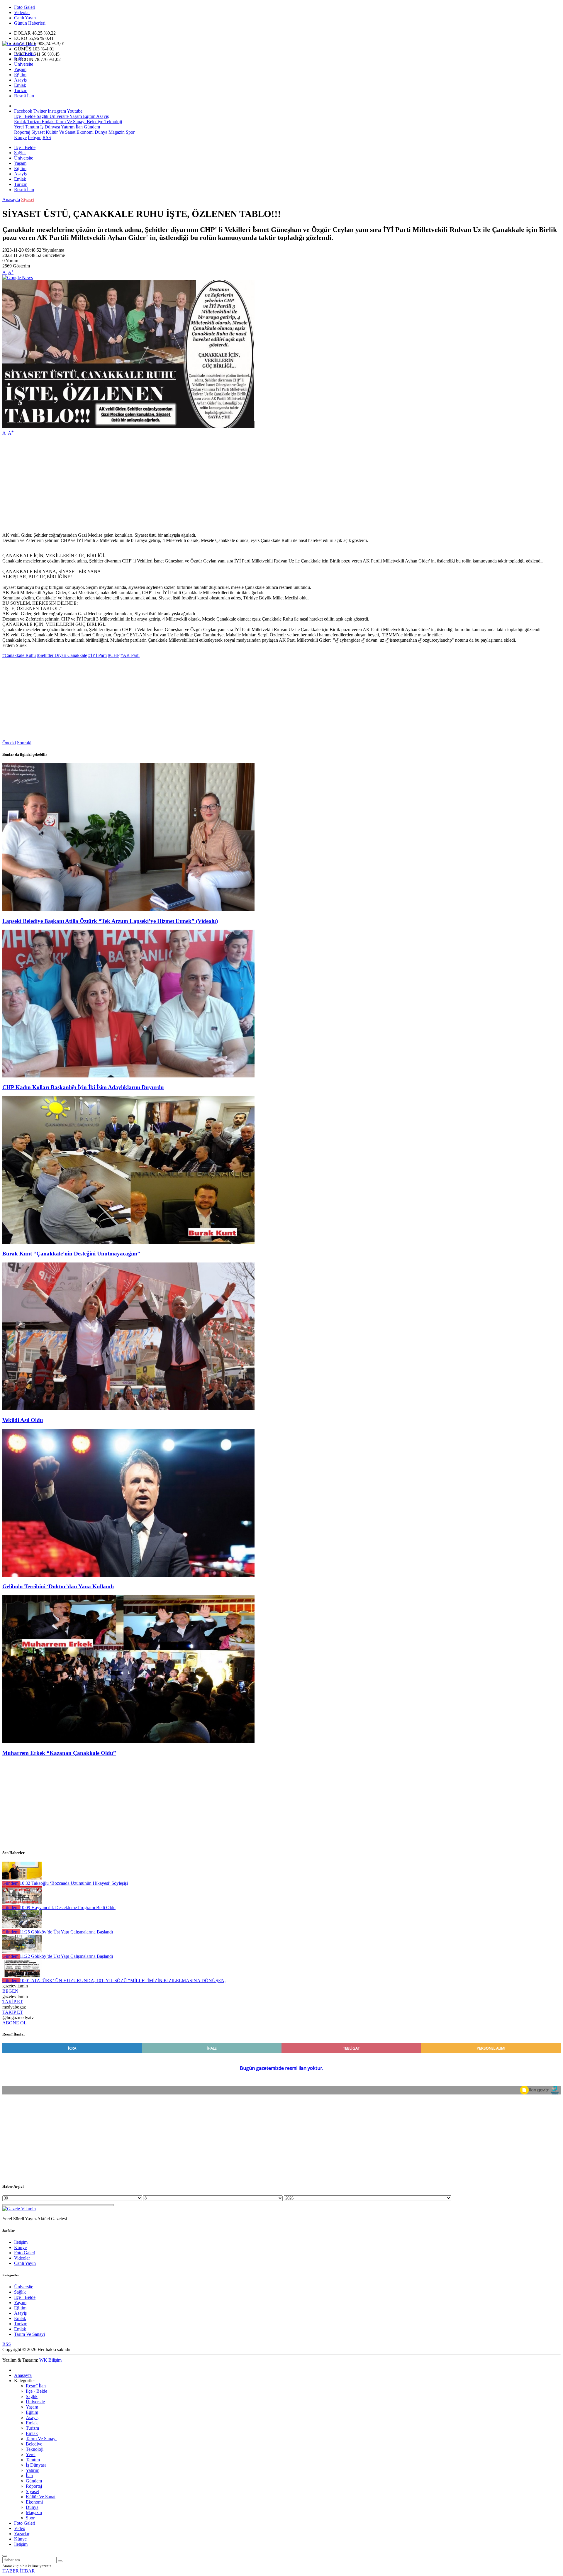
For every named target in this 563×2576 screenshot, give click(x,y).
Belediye (94, 122)
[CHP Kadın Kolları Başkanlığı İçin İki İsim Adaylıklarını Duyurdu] (128, 1076)
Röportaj (22, 132)
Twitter (40, 111)
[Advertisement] (178, 482)
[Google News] (18, 278)
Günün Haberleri (30, 23)
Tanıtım (31, 127)
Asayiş (20, 80)
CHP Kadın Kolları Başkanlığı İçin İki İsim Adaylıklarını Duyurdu (83, 1087)
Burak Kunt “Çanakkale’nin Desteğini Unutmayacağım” (71, 1254)
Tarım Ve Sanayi (70, 122)
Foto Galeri (25, 7)
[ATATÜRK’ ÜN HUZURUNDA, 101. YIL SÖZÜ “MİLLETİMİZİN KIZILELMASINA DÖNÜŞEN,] (22, 1975)
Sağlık (20, 59)
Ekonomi (84, 132)
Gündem (91, 127)
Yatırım (67, 127)
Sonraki (24, 743)
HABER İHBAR (19, 2571)
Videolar (22, 12)
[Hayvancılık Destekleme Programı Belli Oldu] (22, 1902)
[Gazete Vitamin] (19, 44)
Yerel (19, 127)
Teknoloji (113, 122)
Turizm (21, 90)
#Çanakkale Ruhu (19, 655)
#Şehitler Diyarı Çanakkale (62, 655)
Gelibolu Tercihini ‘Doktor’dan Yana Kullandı (58, 1586)
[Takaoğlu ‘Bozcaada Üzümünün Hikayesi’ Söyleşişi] (22, 1878)
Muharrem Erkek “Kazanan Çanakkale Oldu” (59, 1753)
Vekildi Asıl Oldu (23, 1420)
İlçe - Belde (25, 54)
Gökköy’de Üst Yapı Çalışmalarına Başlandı (66, 1932)
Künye (20, 137)
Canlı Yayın (25, 18)
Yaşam (20, 69)
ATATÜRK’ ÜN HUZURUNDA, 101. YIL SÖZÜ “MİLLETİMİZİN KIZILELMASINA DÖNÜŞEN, (123, 1981)
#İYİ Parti (97, 655)
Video (20, 2528)
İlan (79, 127)
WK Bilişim (50, 2360)
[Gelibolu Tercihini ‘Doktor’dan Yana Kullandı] (128, 1575)
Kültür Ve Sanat (60, 132)
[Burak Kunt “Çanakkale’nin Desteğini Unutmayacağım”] (128, 1242)
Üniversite (24, 64)
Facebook (23, 111)
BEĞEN (10, 1991)
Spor (130, 132)
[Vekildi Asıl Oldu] (128, 1409)
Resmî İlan (24, 96)
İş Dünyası (50, 127)
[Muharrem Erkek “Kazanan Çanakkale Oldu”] (128, 1742)
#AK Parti (130, 655)
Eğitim (20, 75)
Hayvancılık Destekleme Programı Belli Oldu (68, 1908)
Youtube (75, 111)
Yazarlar (22, 2534)
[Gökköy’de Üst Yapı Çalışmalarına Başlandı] (22, 1927)
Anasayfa (11, 200)
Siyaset (37, 132)
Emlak (20, 85)
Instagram (57, 111)
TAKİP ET (13, 2002)
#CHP (114, 655)
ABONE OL (15, 2023)
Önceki (9, 743)
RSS (47, 137)
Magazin (116, 132)
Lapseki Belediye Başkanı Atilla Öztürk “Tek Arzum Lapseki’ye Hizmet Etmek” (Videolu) (110, 921)
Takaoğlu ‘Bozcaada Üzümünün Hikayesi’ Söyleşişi (74, 1883)
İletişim (35, 137)
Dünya (100, 132)
